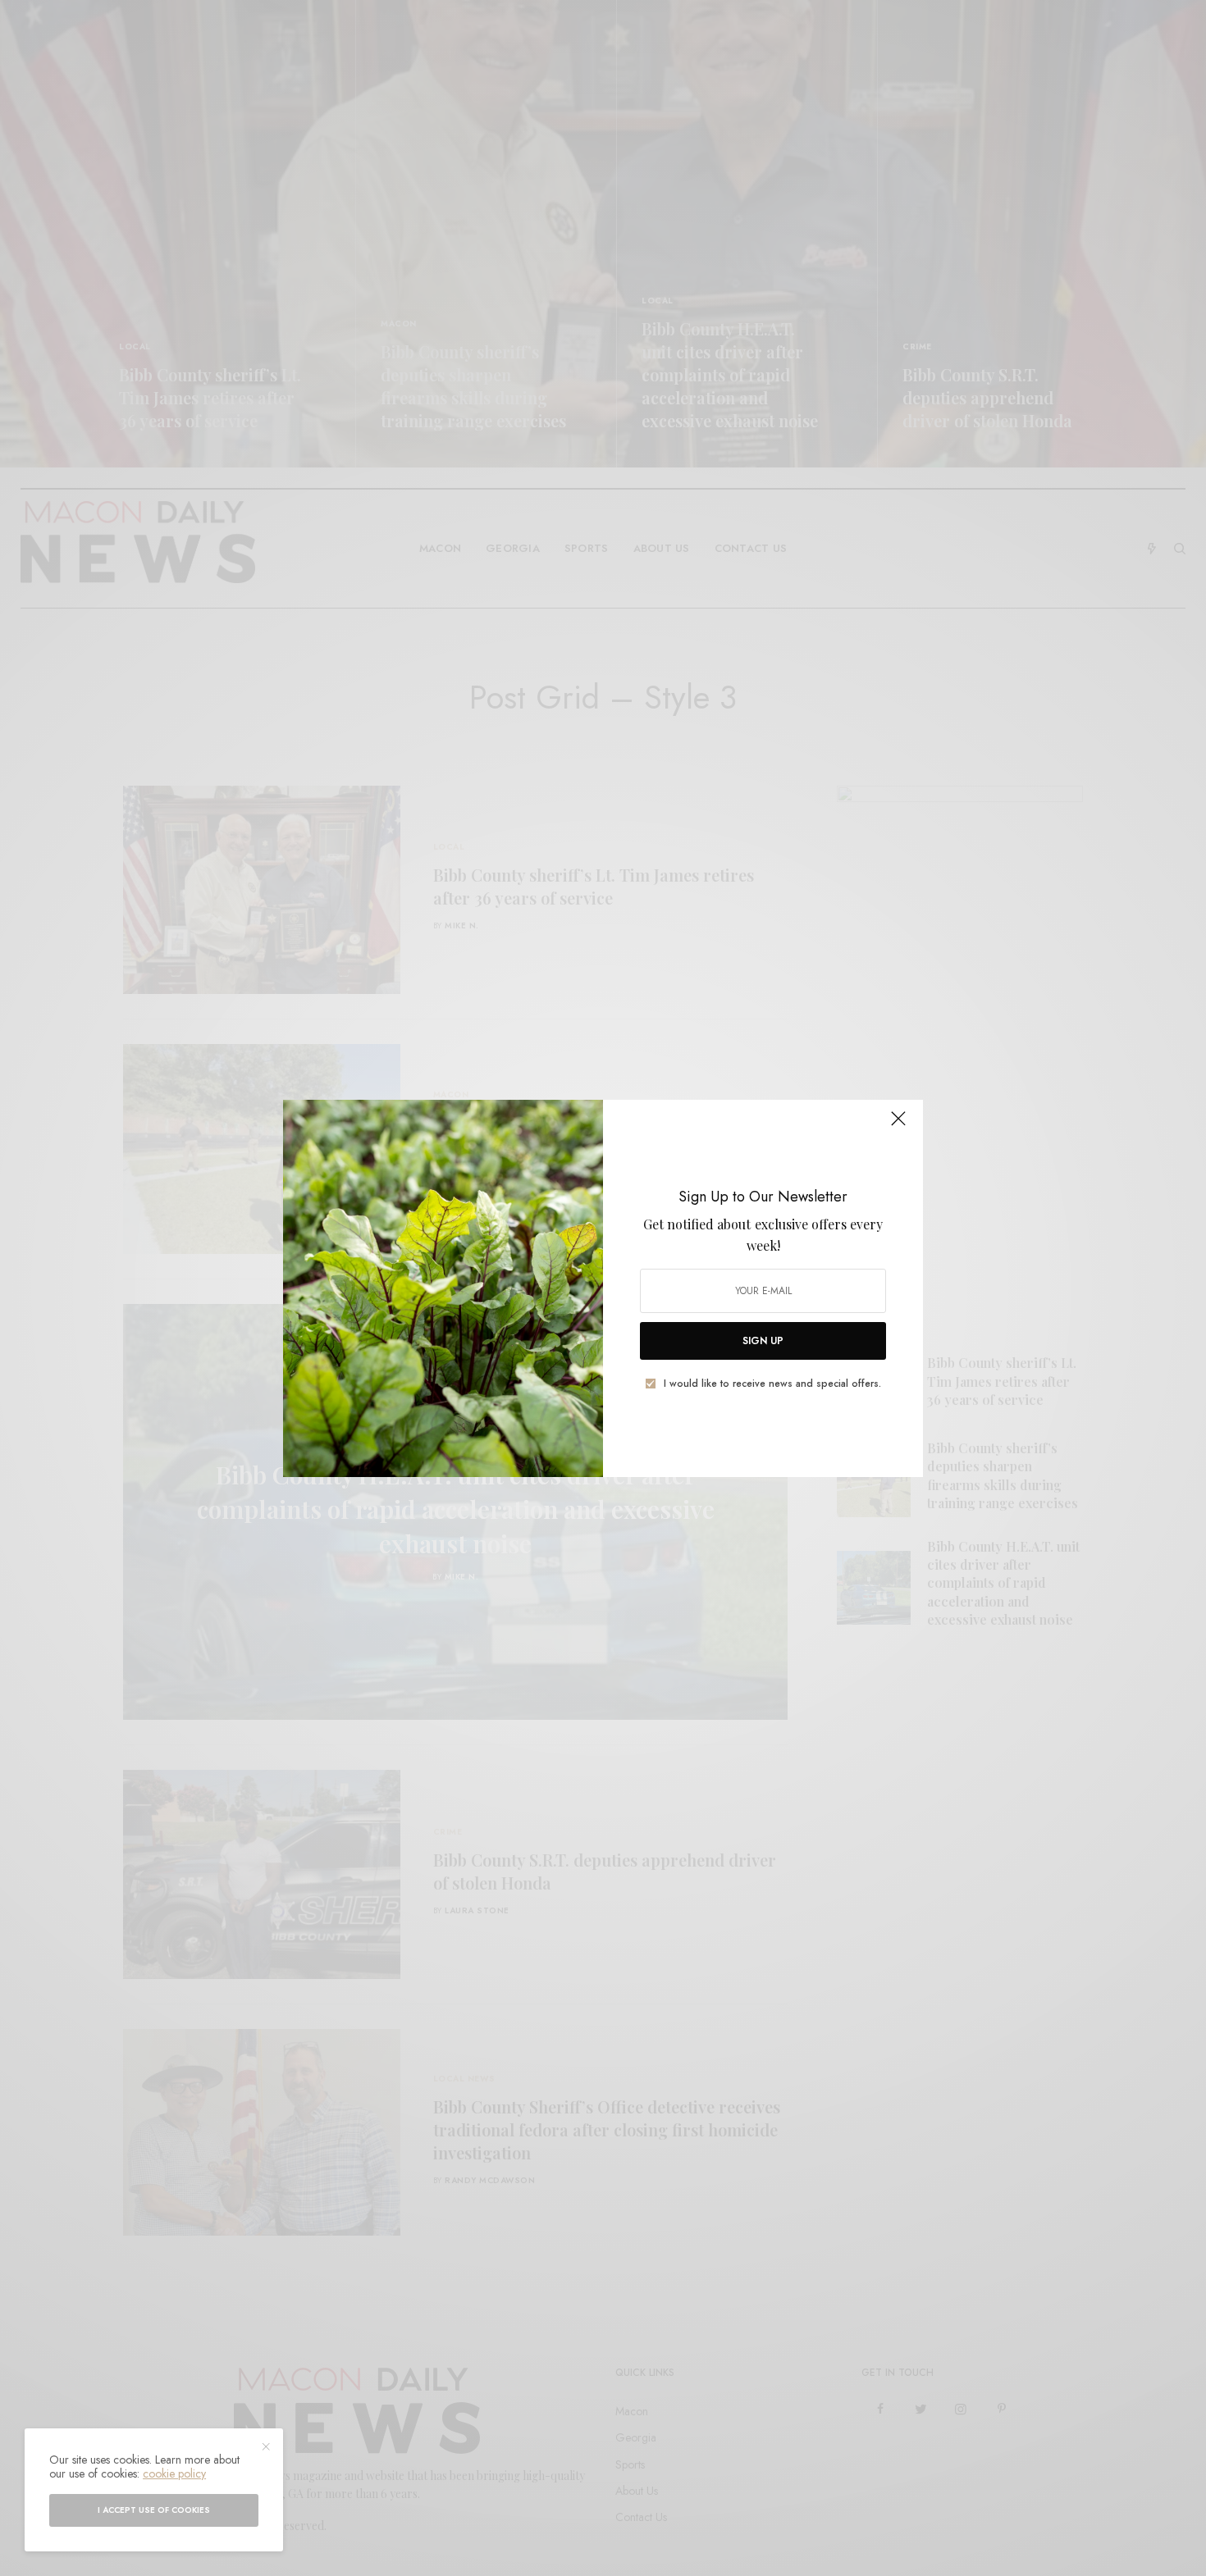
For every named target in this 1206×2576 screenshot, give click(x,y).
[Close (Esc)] (898, 1126)
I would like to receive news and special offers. (772, 1384)
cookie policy (174, 2473)
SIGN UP (763, 1341)
